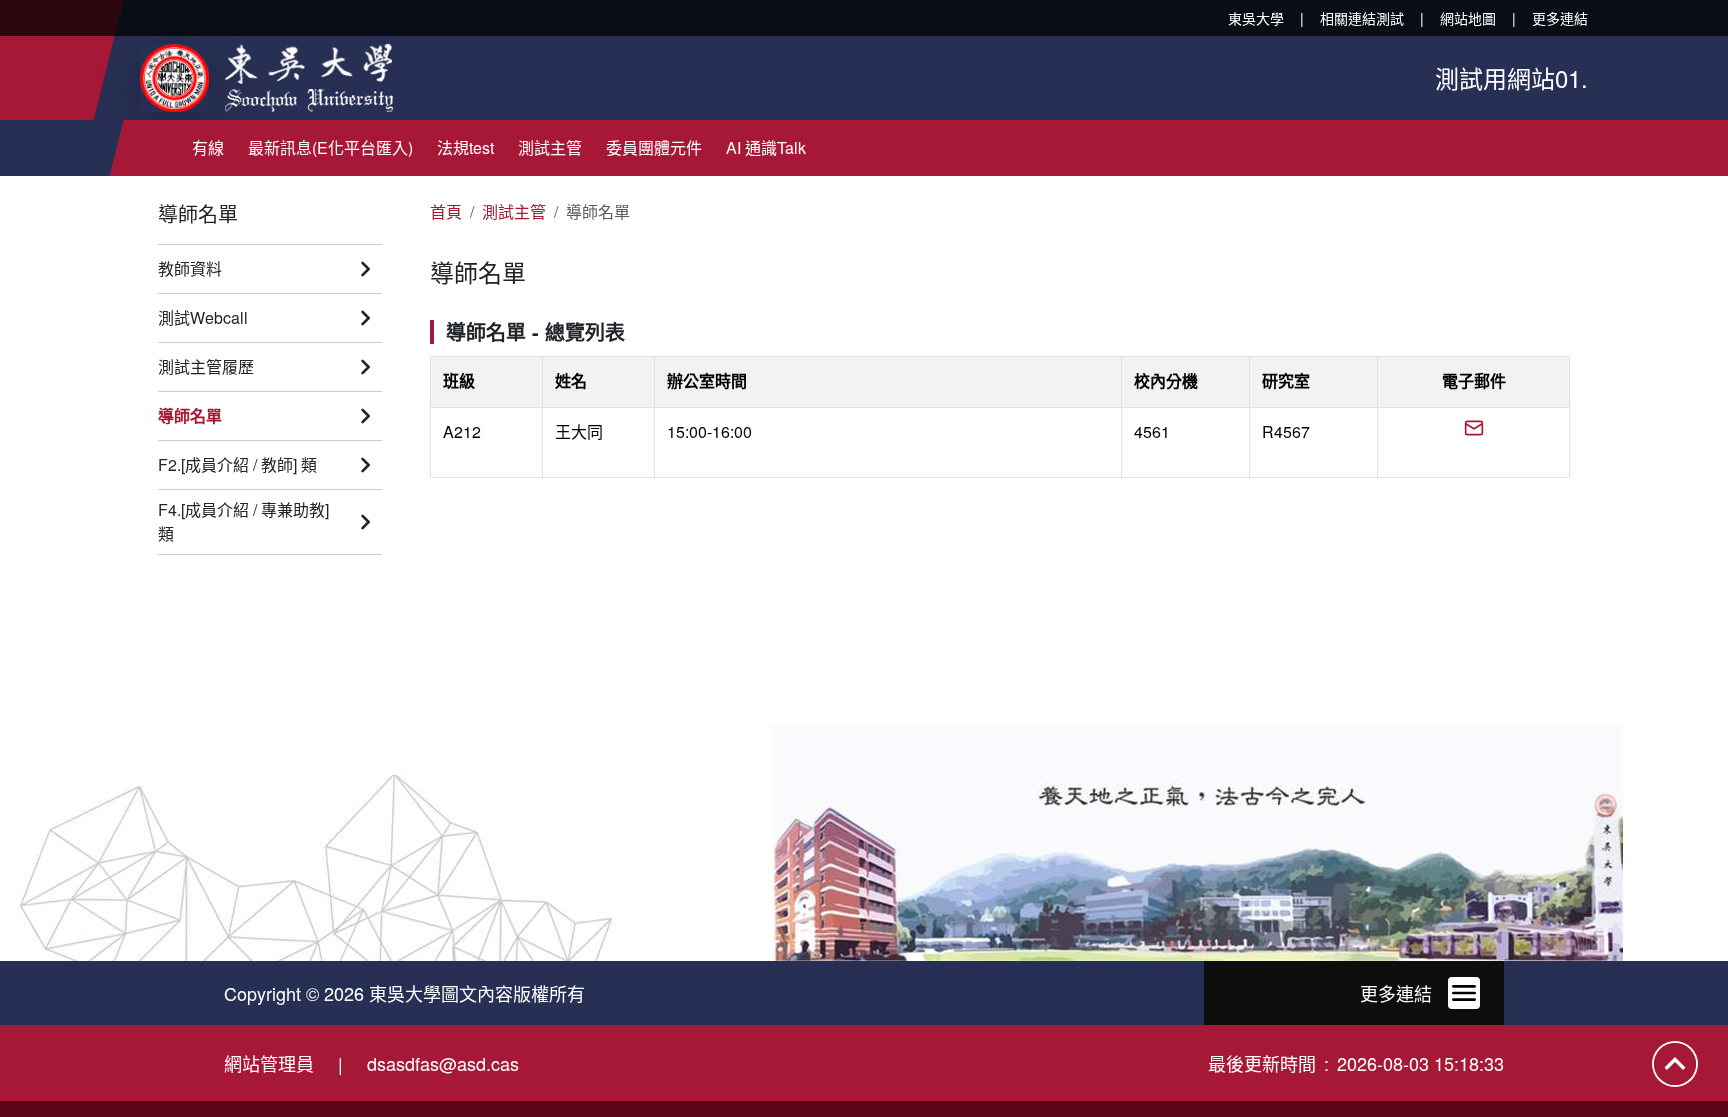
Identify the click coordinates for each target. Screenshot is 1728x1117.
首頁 (446, 211)
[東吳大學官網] (266, 78)
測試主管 (514, 211)
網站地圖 (1468, 18)
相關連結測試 (1362, 18)
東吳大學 (1256, 18)
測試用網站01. (1511, 78)
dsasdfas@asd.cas (443, 1063)
